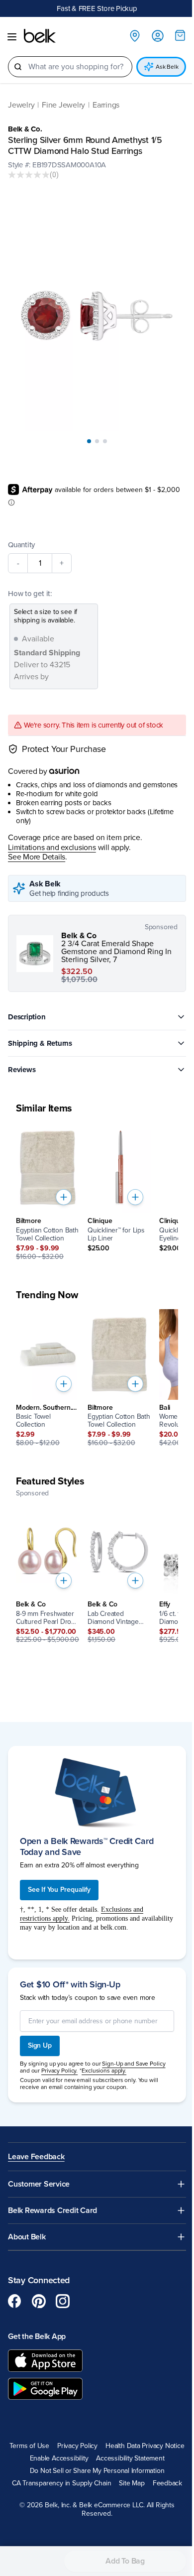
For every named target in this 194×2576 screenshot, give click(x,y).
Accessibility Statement (130, 2458)
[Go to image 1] (89, 441)
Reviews (22, 1070)
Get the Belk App (37, 2336)
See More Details (37, 857)
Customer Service (39, 2184)
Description (27, 1017)
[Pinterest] (39, 2301)
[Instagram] (63, 2301)
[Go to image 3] (105, 441)
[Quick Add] (64, 1197)
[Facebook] (15, 2301)
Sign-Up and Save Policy (134, 2064)
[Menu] (12, 37)
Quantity (21, 545)
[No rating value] (29, 175)
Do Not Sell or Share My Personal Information (97, 2471)
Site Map (132, 2483)
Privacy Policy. (59, 2071)
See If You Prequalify (59, 1890)
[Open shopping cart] (180, 35)
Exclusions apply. (104, 2071)
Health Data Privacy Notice (145, 2446)
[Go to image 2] (97, 441)
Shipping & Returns (40, 1043)
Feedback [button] (167, 2483)
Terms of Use (29, 2446)
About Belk (27, 2237)
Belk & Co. (25, 129)
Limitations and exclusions (52, 848)
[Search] (18, 67)
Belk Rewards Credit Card (52, 2211)
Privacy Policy (77, 2446)
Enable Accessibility (59, 2458)
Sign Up (40, 2045)
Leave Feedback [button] (36, 2157)
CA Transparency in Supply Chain (62, 2483)
